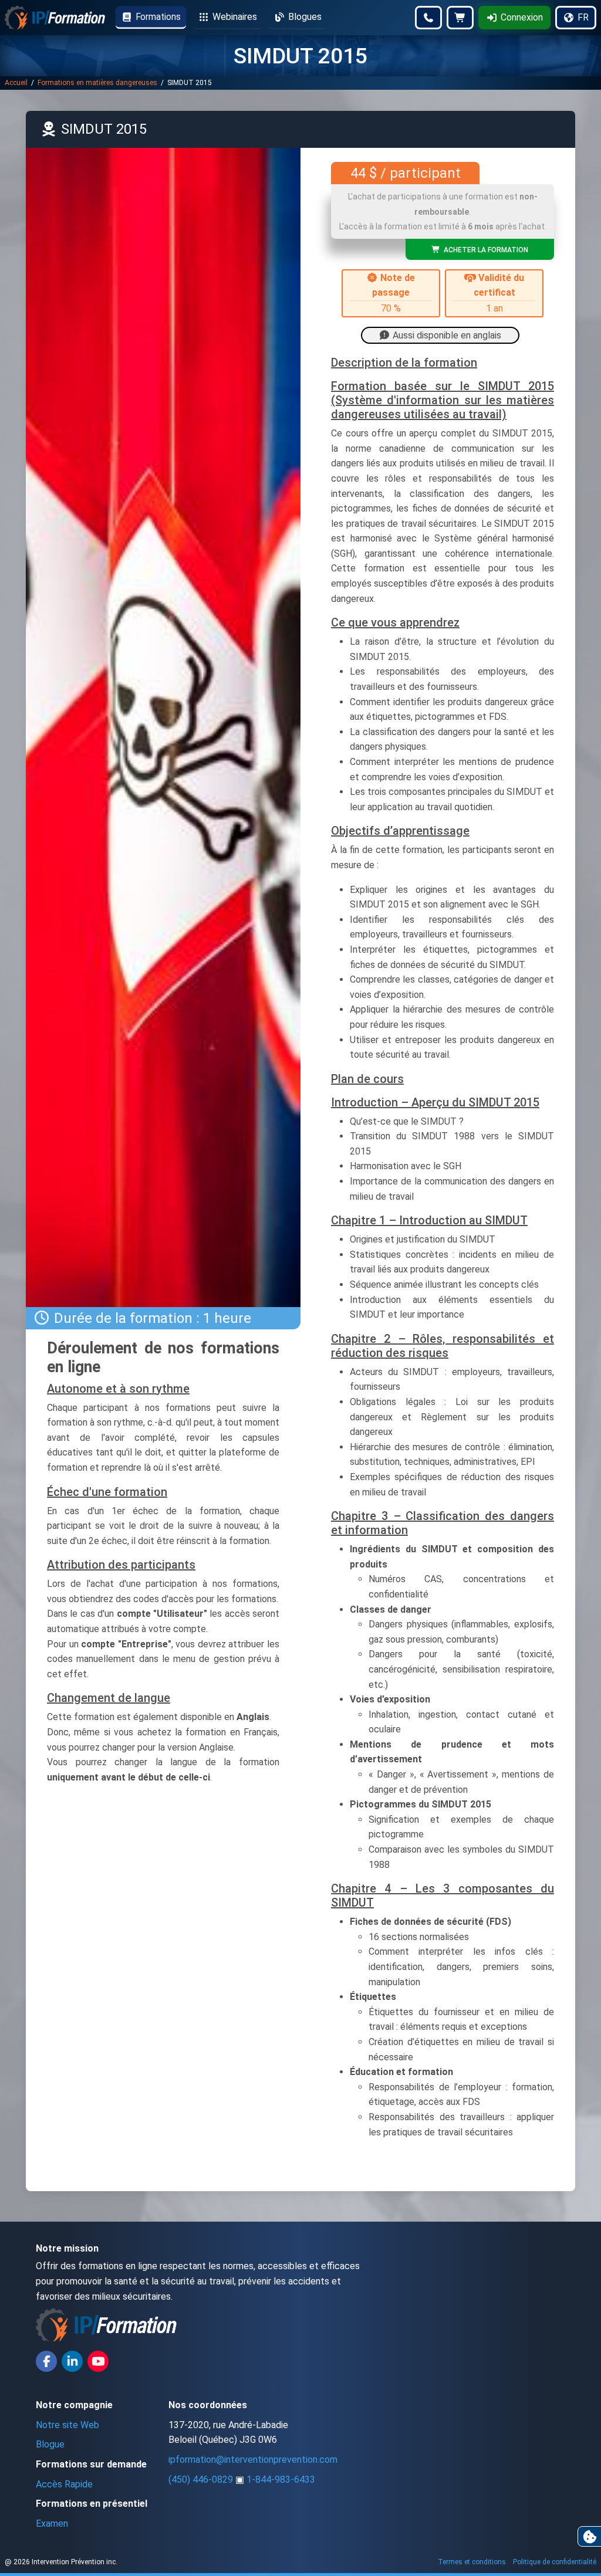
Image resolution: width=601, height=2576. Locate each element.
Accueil (17, 83)
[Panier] (460, 18)
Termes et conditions (472, 2562)
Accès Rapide (64, 2484)
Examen (52, 2523)
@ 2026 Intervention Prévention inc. (61, 2562)
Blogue (50, 2444)
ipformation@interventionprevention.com (253, 2460)
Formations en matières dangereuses (98, 83)
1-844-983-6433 (281, 2479)
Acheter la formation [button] (484, 250)
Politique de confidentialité (555, 2562)
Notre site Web (67, 2425)
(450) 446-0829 (201, 2479)
